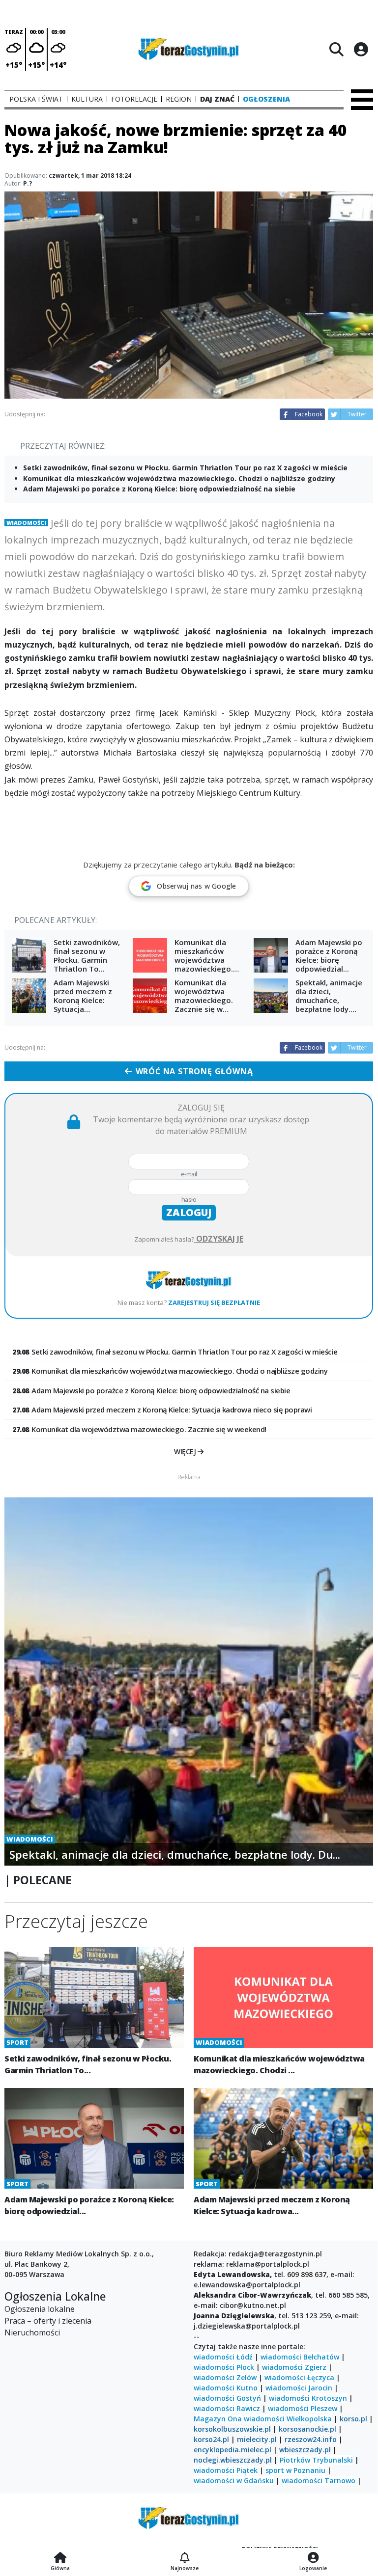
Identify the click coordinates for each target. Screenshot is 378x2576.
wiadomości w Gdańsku (234, 2481)
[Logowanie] (313, 2558)
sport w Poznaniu (295, 2470)
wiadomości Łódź (223, 2357)
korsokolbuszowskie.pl (232, 2429)
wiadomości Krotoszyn (308, 2398)
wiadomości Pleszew (303, 2408)
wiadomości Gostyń (227, 2398)
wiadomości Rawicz (227, 2408)
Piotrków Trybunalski (316, 2460)
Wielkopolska (309, 2419)
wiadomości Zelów (225, 2377)
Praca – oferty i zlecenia (48, 2321)
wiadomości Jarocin (299, 2388)
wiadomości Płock (224, 2367)
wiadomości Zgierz (294, 2367)
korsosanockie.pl (307, 2429)
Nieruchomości (32, 2332)
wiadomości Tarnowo (319, 2481)
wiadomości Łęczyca (299, 2377)
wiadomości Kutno (226, 2388)
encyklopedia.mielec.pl (233, 2450)
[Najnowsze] (185, 2558)
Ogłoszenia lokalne (40, 2309)
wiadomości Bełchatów (300, 2357)
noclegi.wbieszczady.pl (233, 2460)
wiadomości (264, 2419)
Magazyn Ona (218, 2419)
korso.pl (353, 2419)
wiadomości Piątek (226, 2470)
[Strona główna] (60, 2558)
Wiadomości (26, 523)
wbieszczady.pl (305, 2450)
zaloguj (189, 1212)
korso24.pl (211, 2439)
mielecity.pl (257, 2439)
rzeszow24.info (311, 2439)
